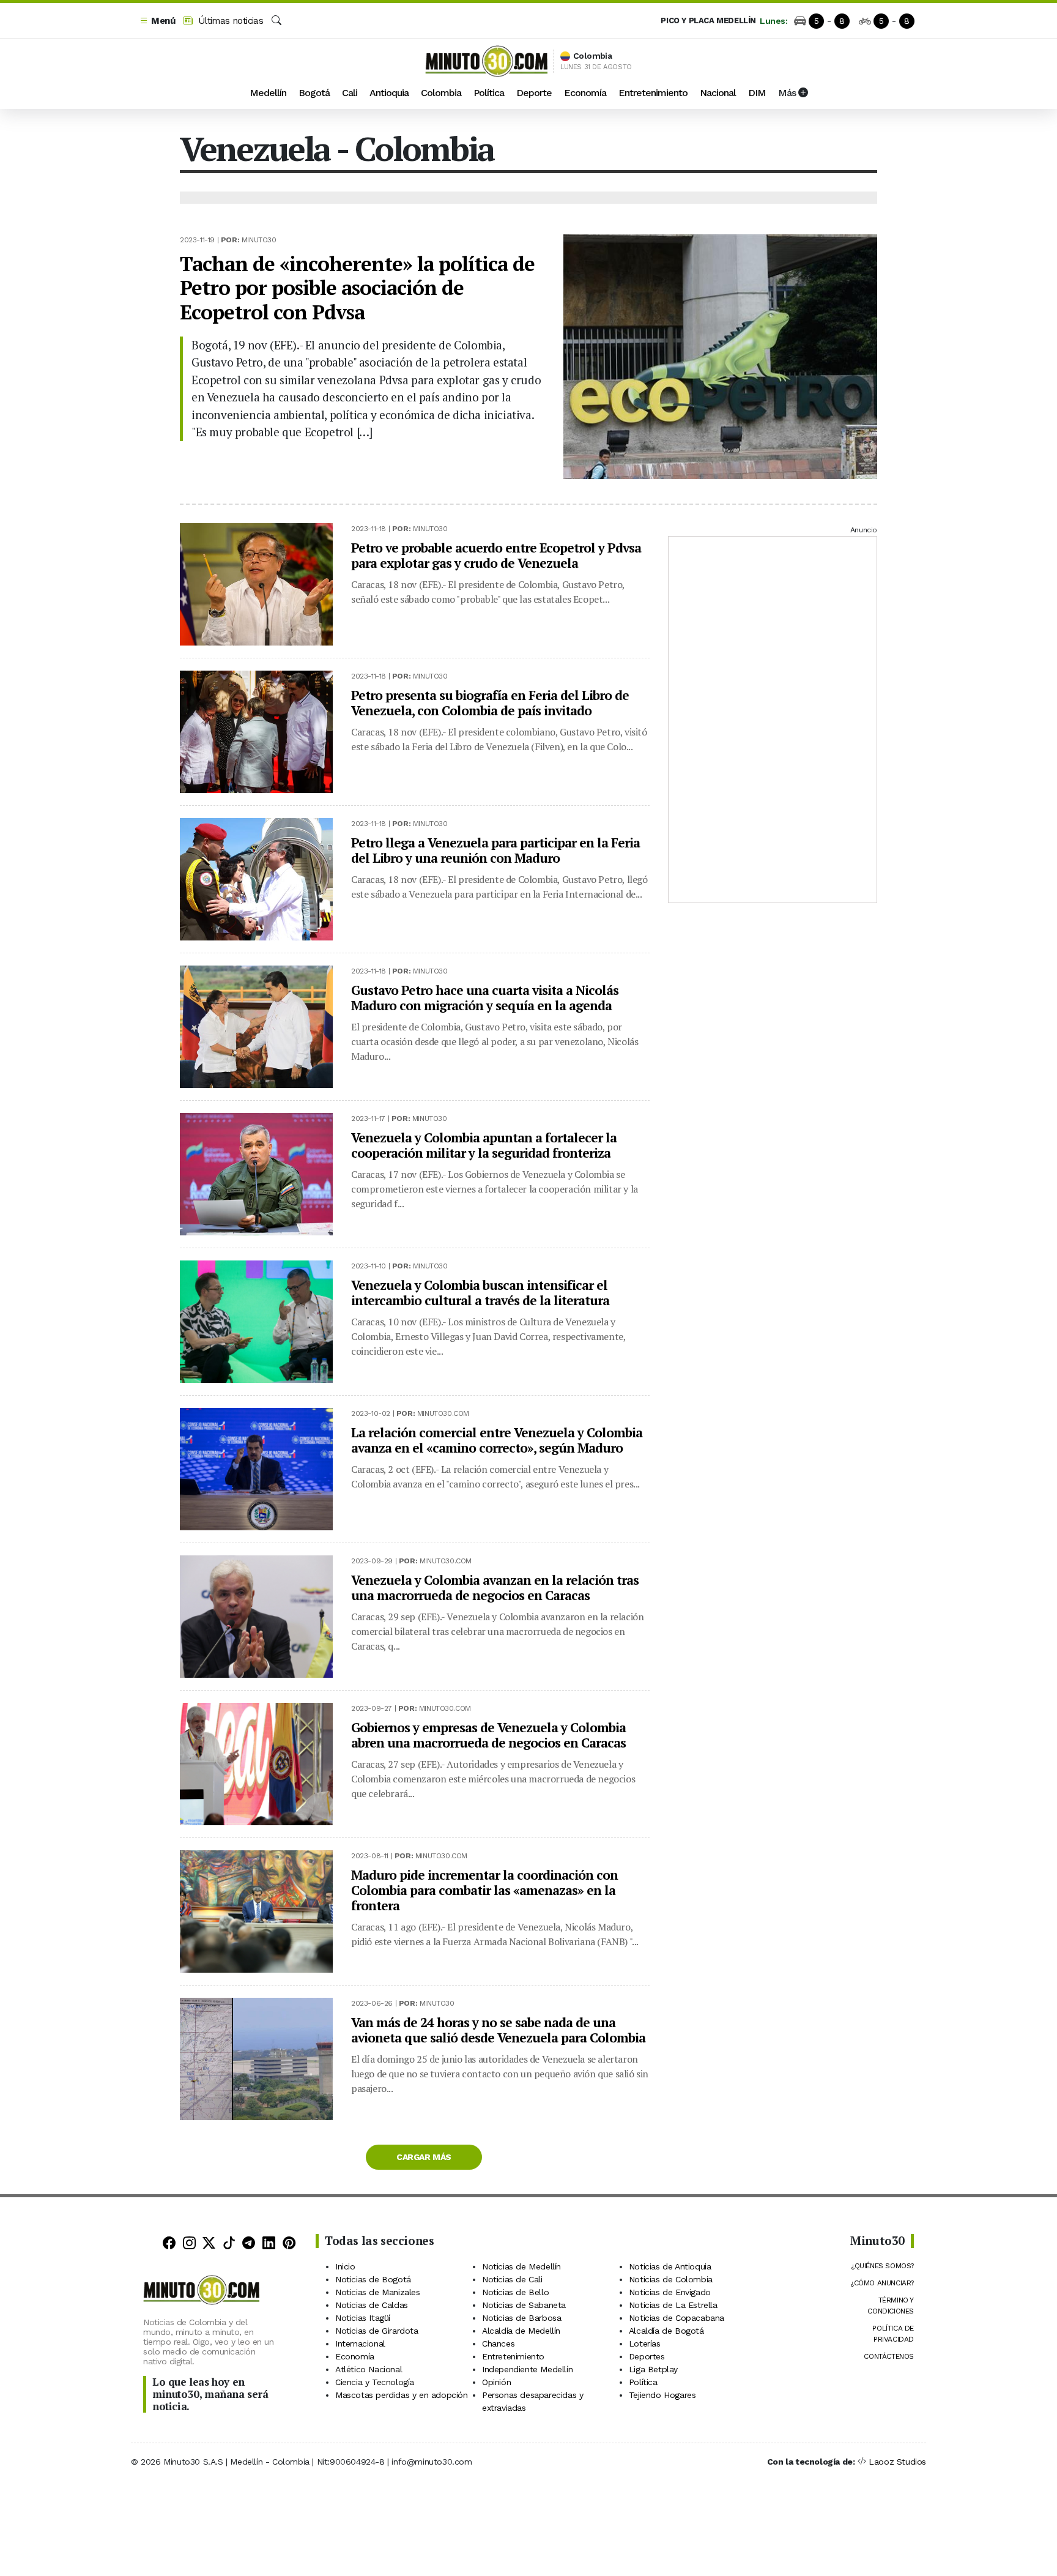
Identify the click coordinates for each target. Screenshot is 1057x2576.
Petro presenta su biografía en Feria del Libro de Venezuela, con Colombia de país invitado (490, 703)
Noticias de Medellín (521, 2266)
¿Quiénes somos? (882, 2266)
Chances (498, 2343)
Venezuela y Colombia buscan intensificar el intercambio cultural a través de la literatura (480, 1293)
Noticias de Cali (512, 2279)
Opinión (496, 2382)
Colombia (441, 93)
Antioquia (389, 93)
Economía (585, 93)
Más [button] (788, 93)
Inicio (345, 2266)
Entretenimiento (653, 93)
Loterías (645, 2343)
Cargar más (424, 2157)
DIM (757, 93)
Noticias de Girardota (377, 2331)
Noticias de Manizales (378, 2292)
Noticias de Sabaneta (524, 2305)
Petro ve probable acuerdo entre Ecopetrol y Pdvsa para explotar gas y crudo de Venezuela (496, 555)
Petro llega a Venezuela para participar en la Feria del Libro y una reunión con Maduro (495, 850)
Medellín (268, 93)
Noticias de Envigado (670, 2292)
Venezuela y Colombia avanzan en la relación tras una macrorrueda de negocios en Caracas (495, 1588)
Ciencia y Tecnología (375, 2382)
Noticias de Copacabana (677, 2318)
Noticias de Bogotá (373, 2279)
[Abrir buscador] (276, 21)
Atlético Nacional (369, 2369)
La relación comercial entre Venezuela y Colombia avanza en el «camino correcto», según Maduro (497, 1440)
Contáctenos (889, 2356)
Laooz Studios (897, 2462)
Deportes (647, 2356)
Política (489, 93)
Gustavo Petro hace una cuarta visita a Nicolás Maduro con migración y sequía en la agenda (485, 998)
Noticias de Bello (515, 2292)
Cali (350, 93)
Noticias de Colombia (671, 2279)
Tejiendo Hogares (662, 2395)
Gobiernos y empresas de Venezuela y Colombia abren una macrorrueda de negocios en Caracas (488, 1735)
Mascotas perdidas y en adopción (402, 2395)
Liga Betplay (653, 2369)
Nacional (718, 93)
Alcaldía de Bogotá (666, 2331)
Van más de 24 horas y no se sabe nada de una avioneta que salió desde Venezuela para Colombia (498, 2030)
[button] (157, 21)
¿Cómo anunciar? (882, 2283)
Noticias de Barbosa (521, 2318)
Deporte (534, 93)
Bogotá (314, 93)
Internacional (360, 2343)
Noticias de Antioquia (670, 2266)
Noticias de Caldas (372, 2305)
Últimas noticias (229, 21)
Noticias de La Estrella (673, 2305)
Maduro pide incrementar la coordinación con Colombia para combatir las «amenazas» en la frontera (484, 1890)
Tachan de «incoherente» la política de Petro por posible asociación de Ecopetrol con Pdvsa (357, 288)
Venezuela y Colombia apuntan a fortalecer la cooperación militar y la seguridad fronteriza (484, 1145)
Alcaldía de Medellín (521, 2331)
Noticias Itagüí (363, 2318)
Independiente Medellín (527, 2369)
